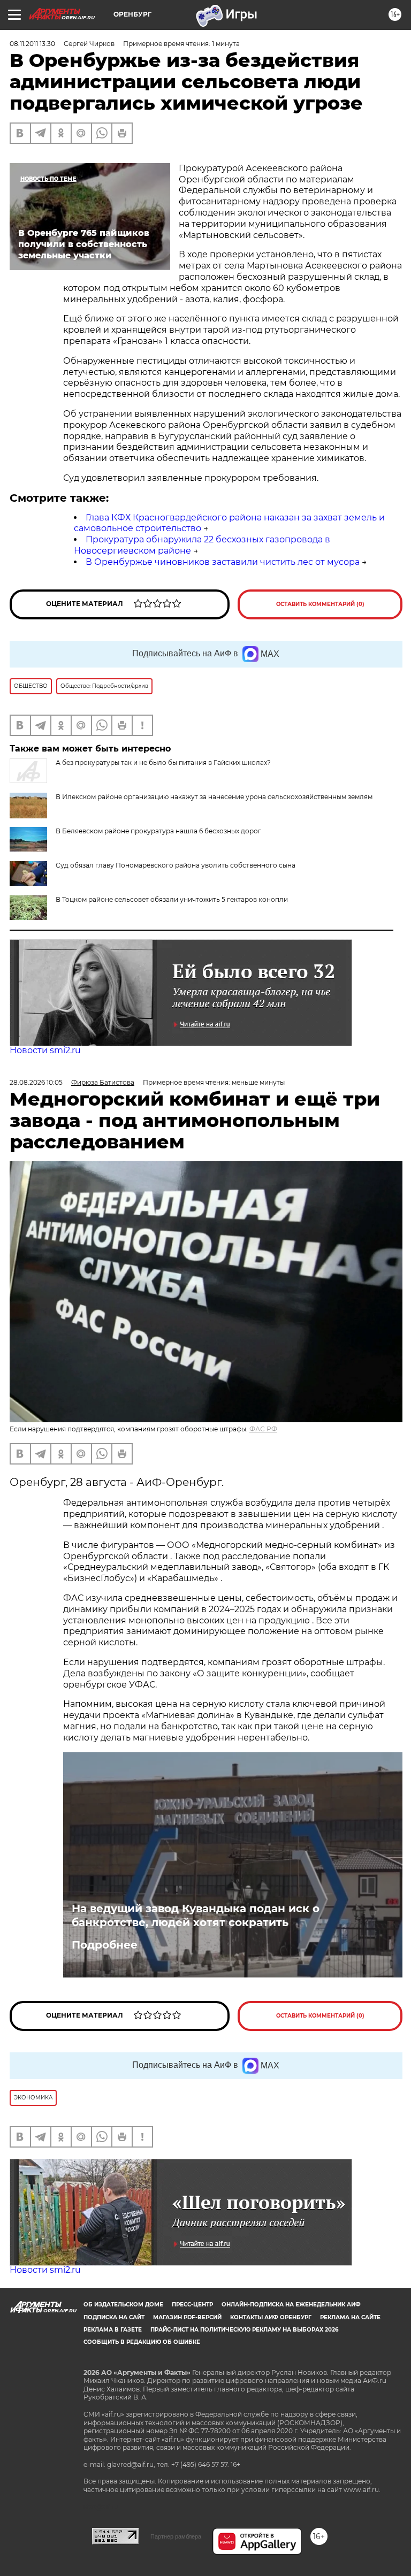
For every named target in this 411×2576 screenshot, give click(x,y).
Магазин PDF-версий (187, 2317)
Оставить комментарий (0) (320, 604)
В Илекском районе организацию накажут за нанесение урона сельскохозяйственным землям (214, 797)
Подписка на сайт (114, 2317)
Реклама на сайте (350, 2317)
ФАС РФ (263, 1429)
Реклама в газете (113, 2330)
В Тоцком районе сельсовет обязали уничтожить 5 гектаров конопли (172, 899)
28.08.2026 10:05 (36, 1082)
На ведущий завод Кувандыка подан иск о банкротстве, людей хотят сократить (196, 1915)
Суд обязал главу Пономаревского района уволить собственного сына (176, 865)
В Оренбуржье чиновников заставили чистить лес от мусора (223, 562)
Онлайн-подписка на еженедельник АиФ (291, 2305)
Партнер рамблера (176, 2536)
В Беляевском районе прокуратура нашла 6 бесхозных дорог (158, 831)
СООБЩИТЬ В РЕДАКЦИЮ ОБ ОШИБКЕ (142, 2342)
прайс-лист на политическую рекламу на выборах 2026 (244, 2330)
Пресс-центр (192, 2305)
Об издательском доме (123, 2305)
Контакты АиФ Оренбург (271, 2317)
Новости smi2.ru (45, 1050)
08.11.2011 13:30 (32, 44)
